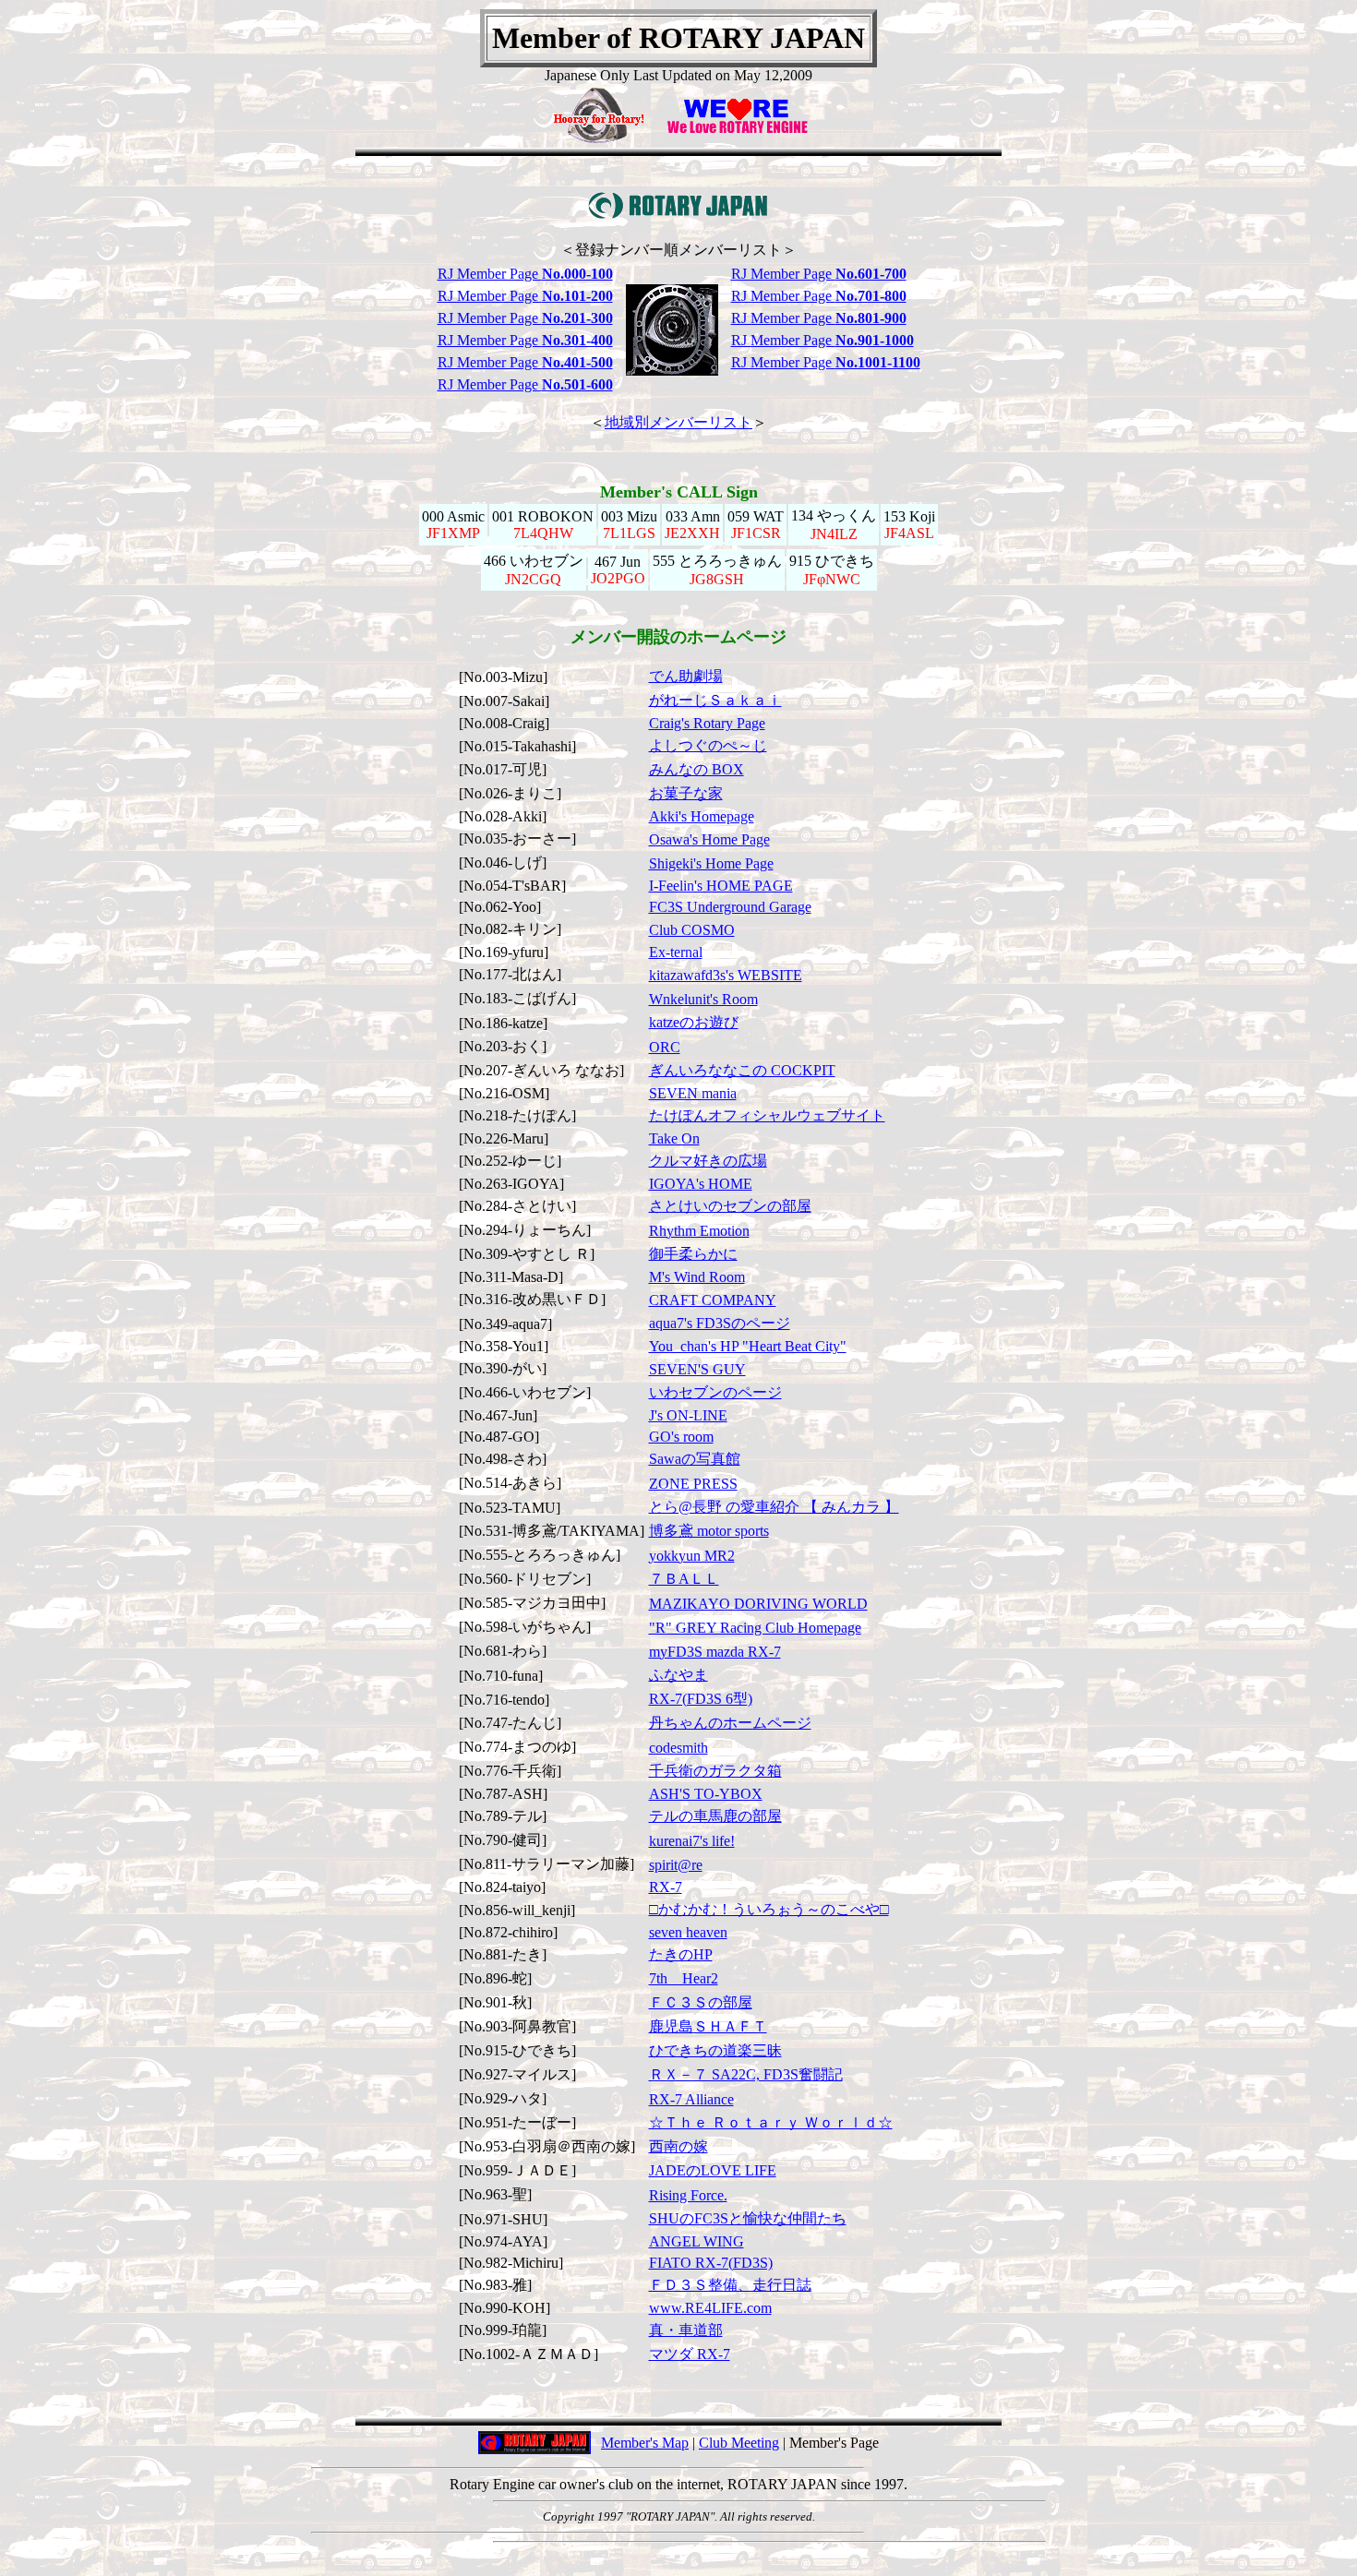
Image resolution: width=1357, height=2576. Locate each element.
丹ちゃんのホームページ (730, 1723)
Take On (674, 1138)
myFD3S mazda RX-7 (715, 1652)
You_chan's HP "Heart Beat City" (748, 1346)
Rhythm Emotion (699, 1231)
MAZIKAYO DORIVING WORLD (758, 1604)
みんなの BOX (697, 769)
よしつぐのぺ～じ (708, 745)
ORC (665, 1047)
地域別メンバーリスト (678, 422)
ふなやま (678, 1675)
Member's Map (645, 2443)
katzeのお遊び (694, 1022)
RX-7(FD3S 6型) (701, 1699)
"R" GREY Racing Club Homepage (755, 1628)
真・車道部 (686, 2330)
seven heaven (688, 1932)
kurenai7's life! (692, 1841)
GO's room (681, 1437)
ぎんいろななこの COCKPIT (742, 1070)
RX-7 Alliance (691, 2099)
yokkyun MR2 (692, 1556)
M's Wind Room (697, 1277)
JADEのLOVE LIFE (713, 2170)
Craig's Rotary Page (707, 723)
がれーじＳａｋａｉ (715, 700)
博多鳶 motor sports (709, 1531)
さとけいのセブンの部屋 (730, 1206)
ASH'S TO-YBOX (706, 1794)
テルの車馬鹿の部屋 (715, 1816)
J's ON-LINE (688, 1415)
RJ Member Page (525, 274)
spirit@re (676, 1865)
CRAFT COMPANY (713, 1300)
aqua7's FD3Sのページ (720, 1323)
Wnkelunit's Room (703, 999)
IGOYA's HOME (701, 1184)
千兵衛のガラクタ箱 (715, 1771)
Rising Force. (688, 2195)
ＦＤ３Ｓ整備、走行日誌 (730, 2285)
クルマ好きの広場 (708, 1161)
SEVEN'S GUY (697, 1369)
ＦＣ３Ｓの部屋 (701, 2002)
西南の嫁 (678, 2146)
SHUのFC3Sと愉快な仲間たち (748, 2218)
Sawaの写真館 (695, 1459)
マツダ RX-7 (690, 2354)
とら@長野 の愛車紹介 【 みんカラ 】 (774, 1507)
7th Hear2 (684, 1978)
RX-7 (666, 1887)
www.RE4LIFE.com (710, 2308)
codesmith (678, 1748)
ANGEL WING (697, 2241)
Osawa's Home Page (709, 839)
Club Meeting (739, 2443)
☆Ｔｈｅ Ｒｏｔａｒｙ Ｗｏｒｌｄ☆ (771, 2122)
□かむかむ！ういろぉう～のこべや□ (769, 1909)
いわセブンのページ (715, 1392)
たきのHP (681, 1954)
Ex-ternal (676, 952)
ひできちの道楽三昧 (715, 2050)
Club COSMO (692, 930)
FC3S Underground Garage (730, 907)
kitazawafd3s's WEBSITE (726, 975)
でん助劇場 (686, 676)
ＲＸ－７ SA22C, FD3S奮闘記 (746, 2074)
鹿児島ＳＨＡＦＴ (708, 2026)
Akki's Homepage (702, 816)
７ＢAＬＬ (684, 1579)
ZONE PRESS (693, 1484)
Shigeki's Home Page (711, 863)
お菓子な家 (686, 793)
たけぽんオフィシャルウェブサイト (767, 1115)
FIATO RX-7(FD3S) (711, 2263)
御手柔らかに (693, 1254)
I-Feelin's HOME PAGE (721, 886)
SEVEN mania (693, 1093)
